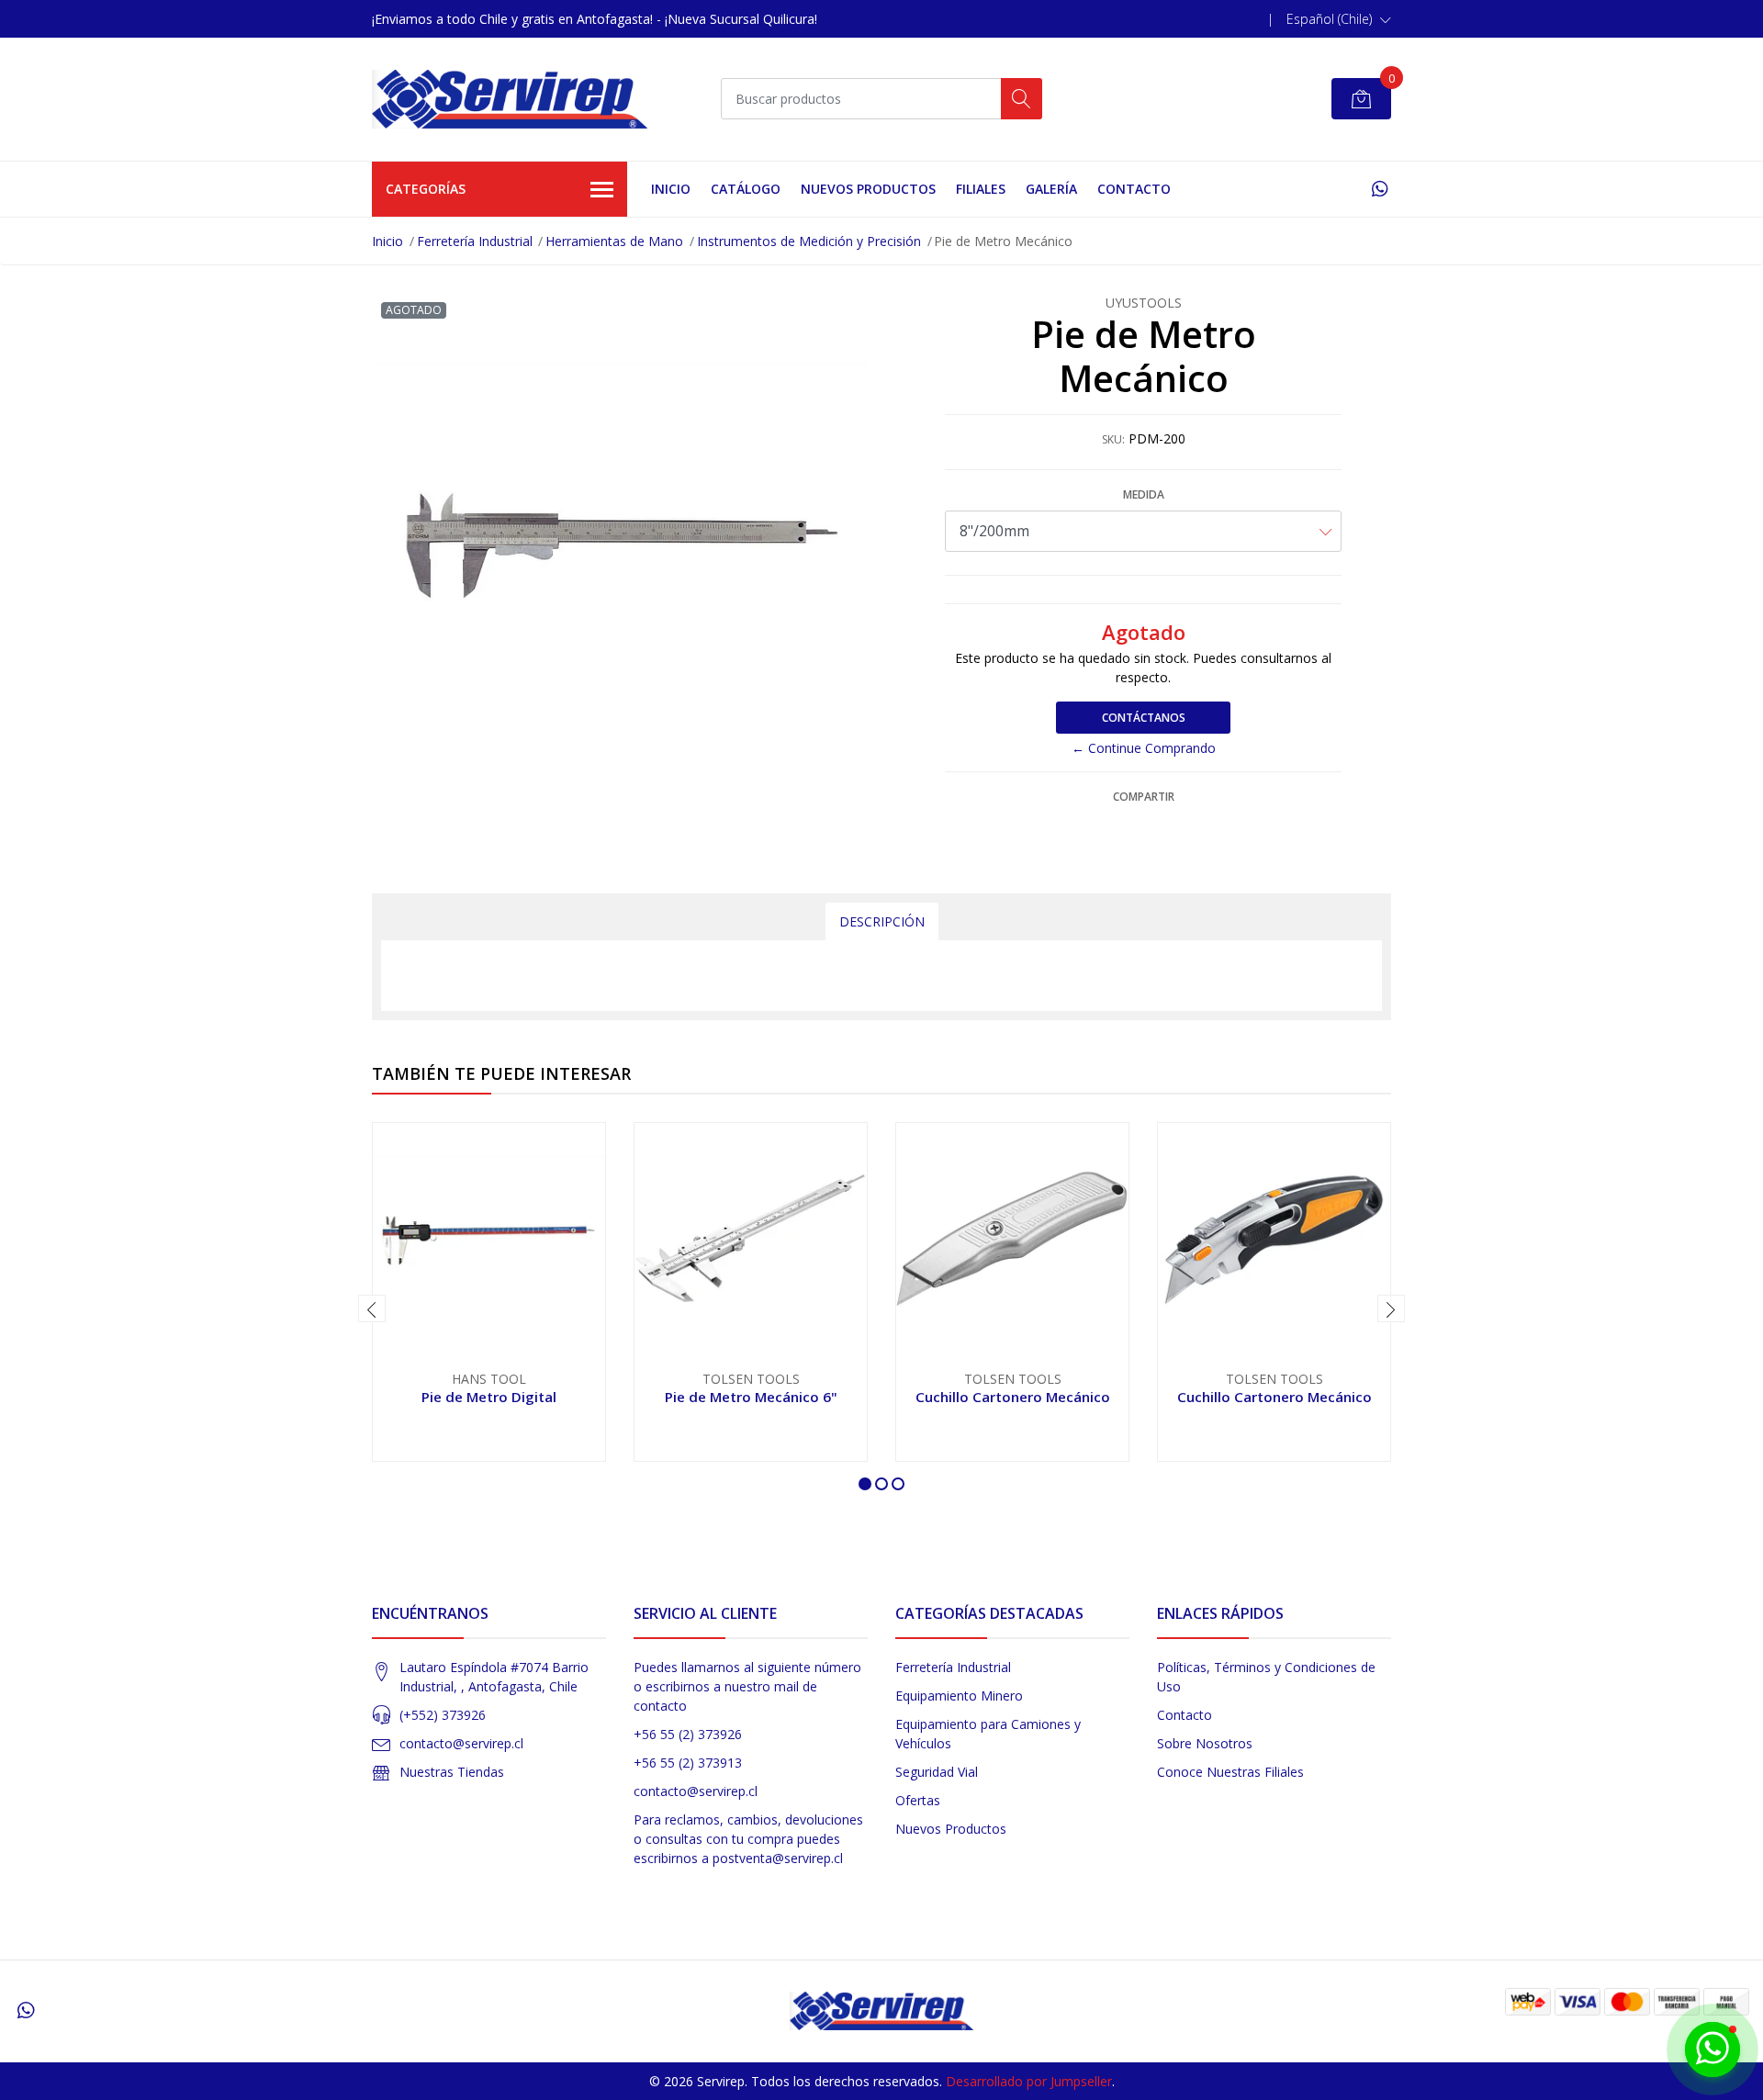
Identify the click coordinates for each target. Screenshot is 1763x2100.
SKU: (1113, 439)
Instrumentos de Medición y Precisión (809, 241)
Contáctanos (1144, 718)
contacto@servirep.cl (461, 1743)
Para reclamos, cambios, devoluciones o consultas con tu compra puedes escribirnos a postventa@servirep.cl (748, 1839)
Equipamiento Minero (959, 1696)
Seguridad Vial (937, 1772)
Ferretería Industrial (475, 241)
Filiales (981, 189)
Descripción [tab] (882, 921)
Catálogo (746, 189)
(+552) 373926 (443, 1715)
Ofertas (918, 1800)
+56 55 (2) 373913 (688, 1763)
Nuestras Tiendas (452, 1772)
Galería (1051, 189)
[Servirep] (510, 99)
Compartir (1144, 797)
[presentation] (372, 1308)
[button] (1339, 19)
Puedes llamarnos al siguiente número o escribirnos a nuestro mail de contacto (747, 1686)
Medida (1144, 494)
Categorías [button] (426, 189)
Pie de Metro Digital (489, 1397)
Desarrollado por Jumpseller (1029, 2081)
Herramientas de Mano (614, 241)
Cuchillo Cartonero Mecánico (1013, 1397)
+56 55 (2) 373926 (688, 1734)
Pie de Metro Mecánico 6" (751, 1397)
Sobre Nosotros (1205, 1743)
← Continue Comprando (1144, 748)
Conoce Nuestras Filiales (1230, 1772)
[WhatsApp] (1380, 189)
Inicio (671, 189)
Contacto (1134, 189)
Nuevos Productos (868, 189)
